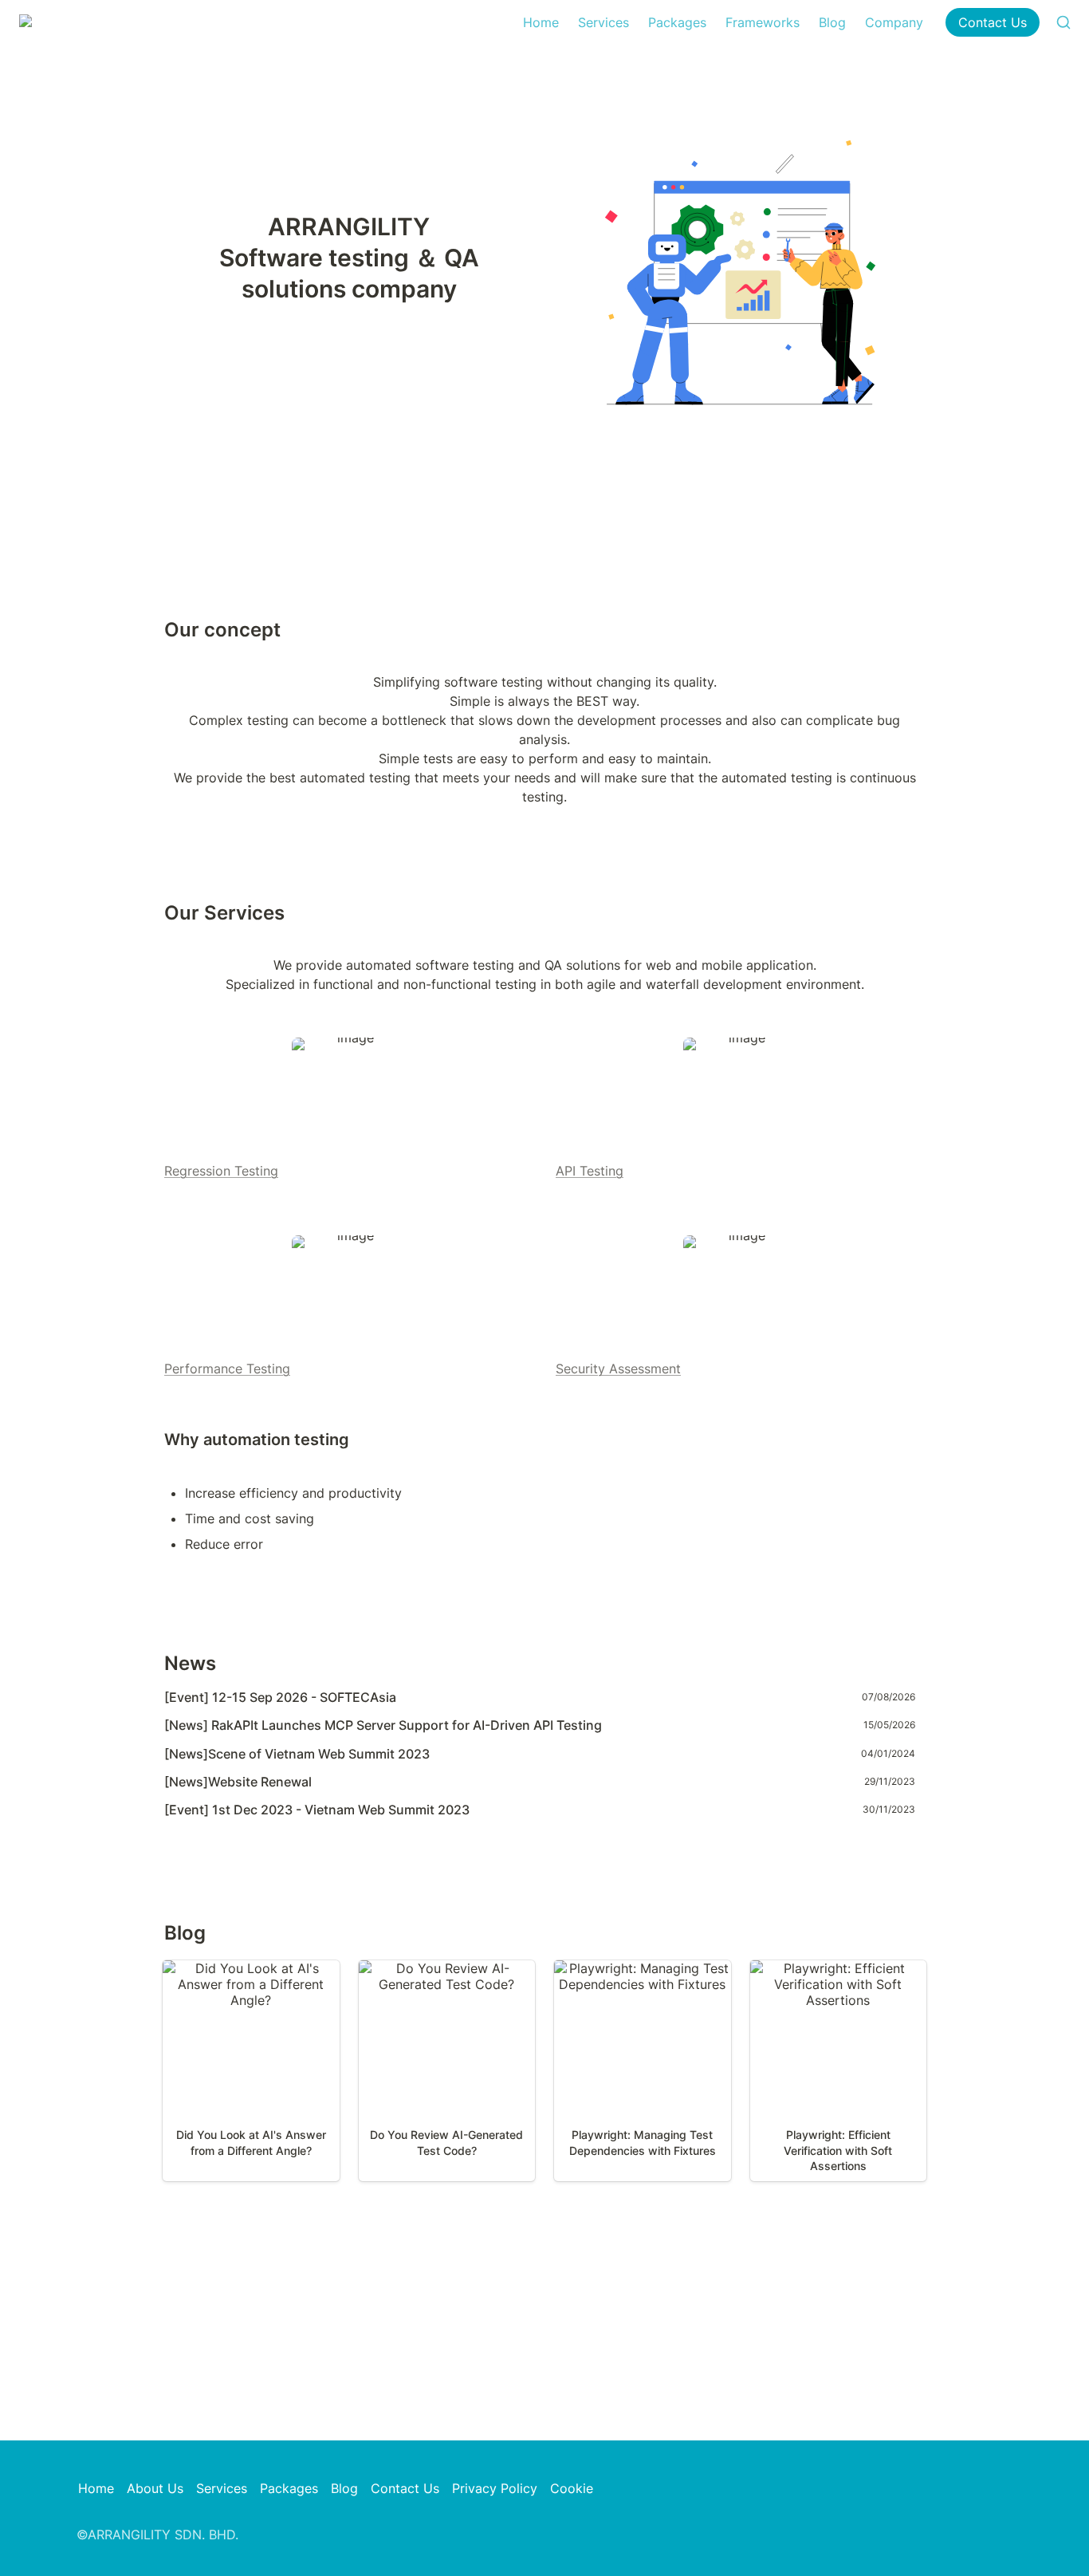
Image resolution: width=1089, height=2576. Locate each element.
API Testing (590, 1171)
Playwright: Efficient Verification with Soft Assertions (838, 1984)
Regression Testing (221, 1171)
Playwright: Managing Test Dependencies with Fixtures (642, 1976)
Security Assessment (618, 1369)
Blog (832, 22)
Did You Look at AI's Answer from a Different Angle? (251, 1976)
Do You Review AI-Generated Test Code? (447, 1976)
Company (894, 22)
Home (541, 22)
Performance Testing (227, 1369)
